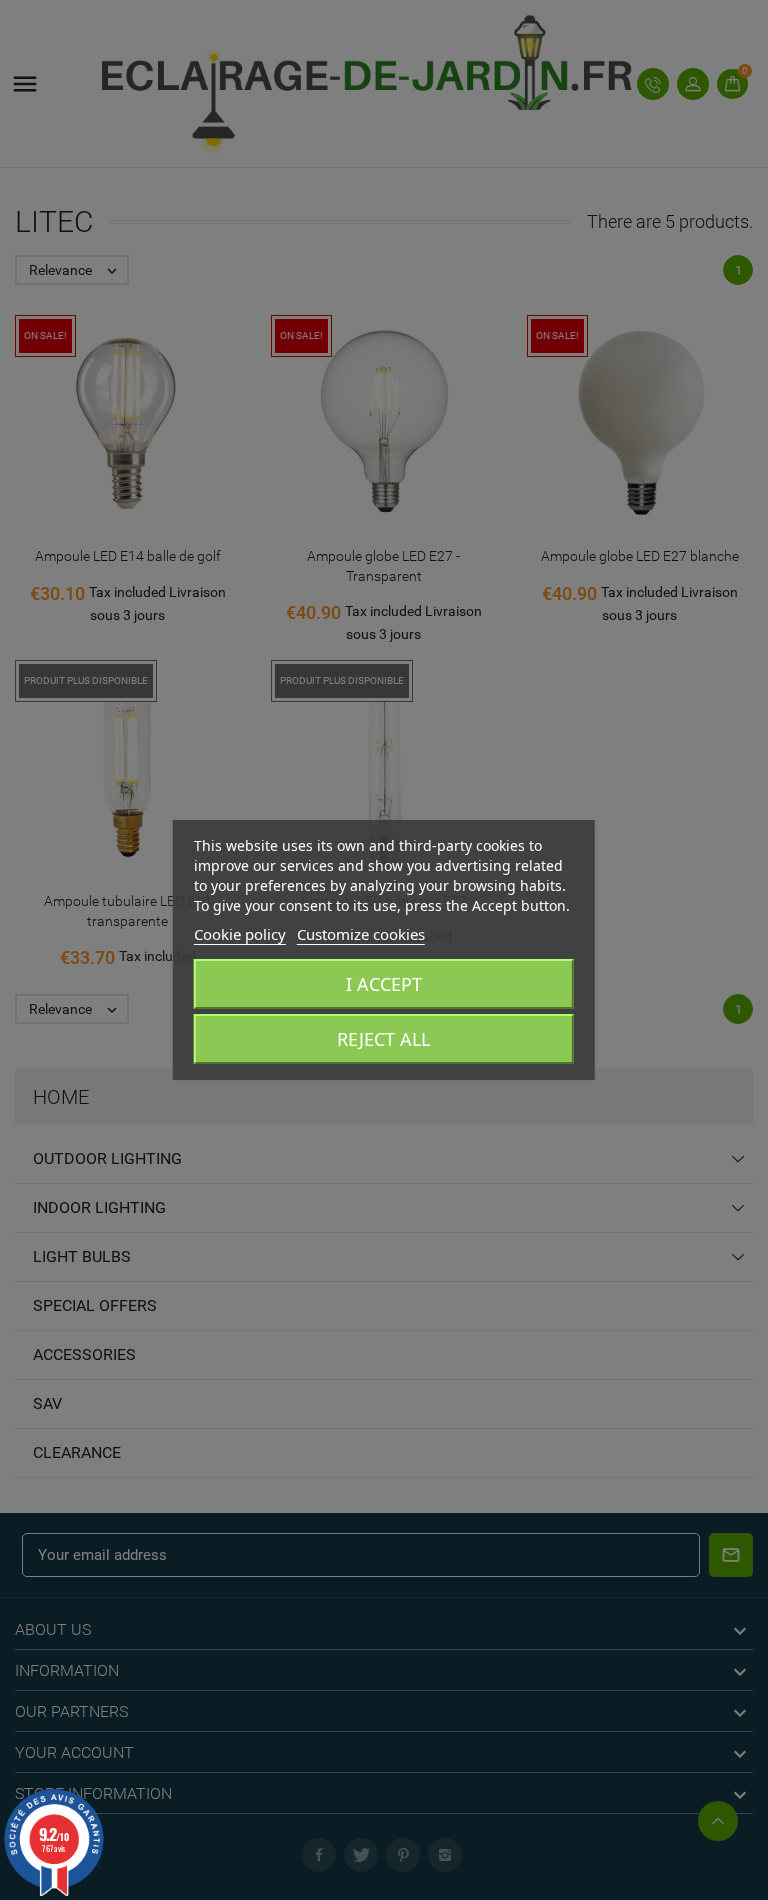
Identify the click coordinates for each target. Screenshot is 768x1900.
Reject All (383, 1039)
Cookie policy (240, 934)
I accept (384, 984)
